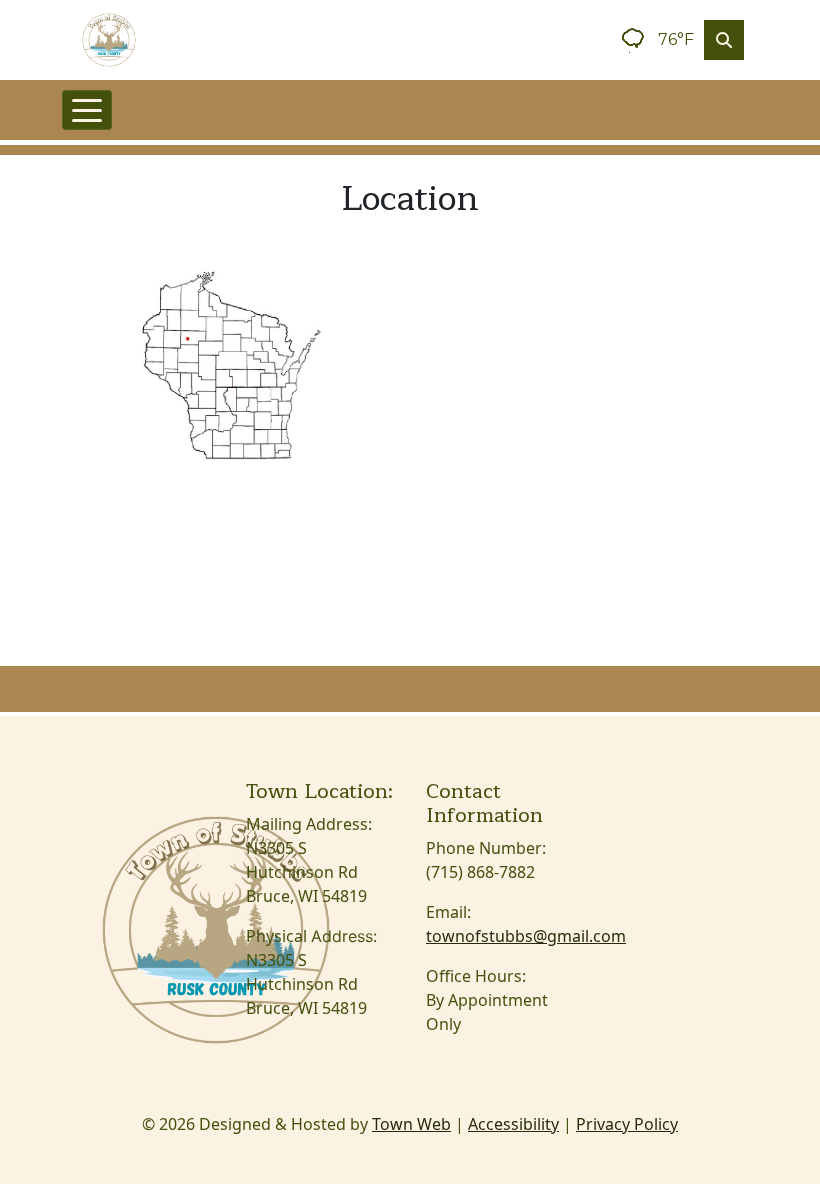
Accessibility (513, 1124)
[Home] (109, 40)
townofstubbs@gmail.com (526, 936)
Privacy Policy (627, 1124)
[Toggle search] (724, 40)
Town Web (411, 1124)
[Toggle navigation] (87, 110)
